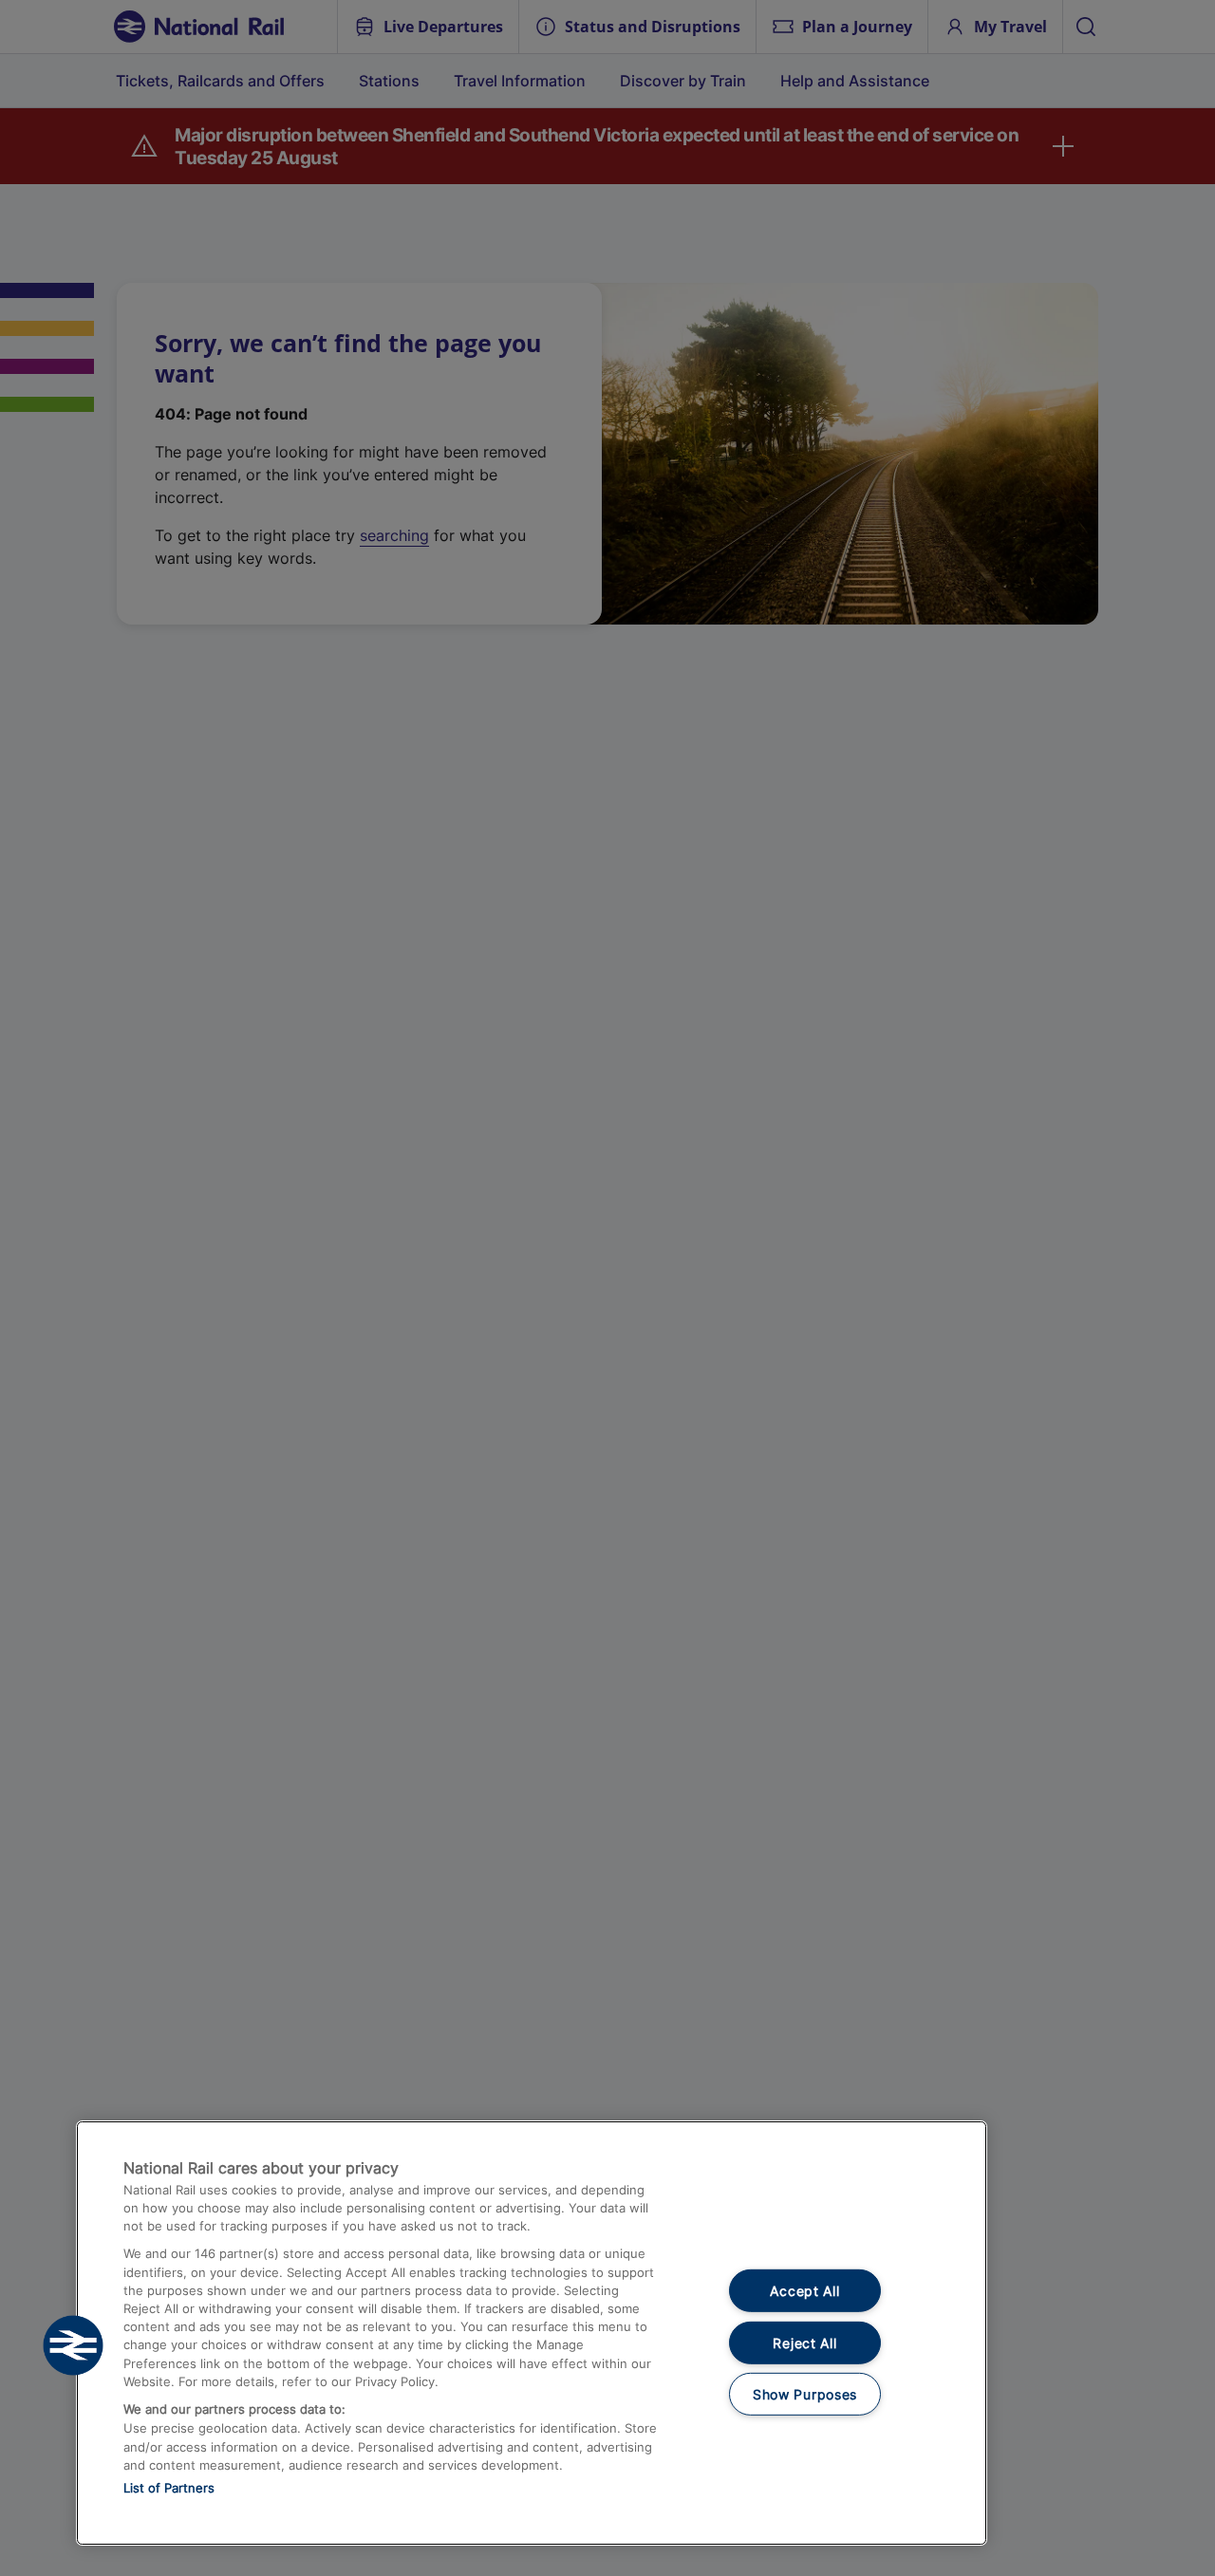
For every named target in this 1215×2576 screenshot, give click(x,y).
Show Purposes (805, 2394)
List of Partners (169, 2488)
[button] (73, 2345)
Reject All (804, 2343)
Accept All (804, 2291)
